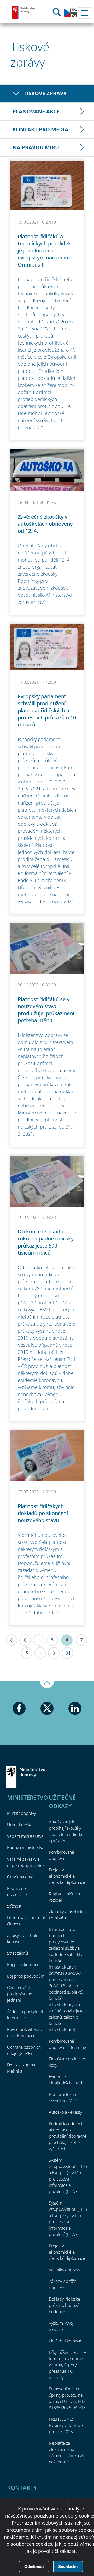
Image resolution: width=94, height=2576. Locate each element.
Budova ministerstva (26, 1848)
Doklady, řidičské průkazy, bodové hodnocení (64, 2305)
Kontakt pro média (40, 129)
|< (11, 1640)
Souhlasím (68, 2566)
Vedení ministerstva (25, 1836)
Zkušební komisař (65, 2341)
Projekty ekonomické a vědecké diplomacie (68, 1876)
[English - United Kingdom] (70, 16)
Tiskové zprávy (45, 93)
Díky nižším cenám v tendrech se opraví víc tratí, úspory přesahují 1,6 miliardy (67, 2365)
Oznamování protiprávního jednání (20, 1994)
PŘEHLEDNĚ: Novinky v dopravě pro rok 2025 (66, 2425)
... (39, 1640)
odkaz (66, 2537)
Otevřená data (20, 1877)
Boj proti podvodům (26, 1976)
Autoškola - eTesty (65, 2112)
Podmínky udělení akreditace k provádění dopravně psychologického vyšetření (68, 2136)
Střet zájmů (17, 1953)
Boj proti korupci (23, 1965)
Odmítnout (34, 2566)
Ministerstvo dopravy (23, 12)
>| (67, 1653)
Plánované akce (36, 111)
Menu (85, 13)
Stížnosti (15, 1906)
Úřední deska (20, 1825)
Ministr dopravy (21, 1813)
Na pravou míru (36, 147)
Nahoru (47, 1685)
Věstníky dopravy (64, 2270)
